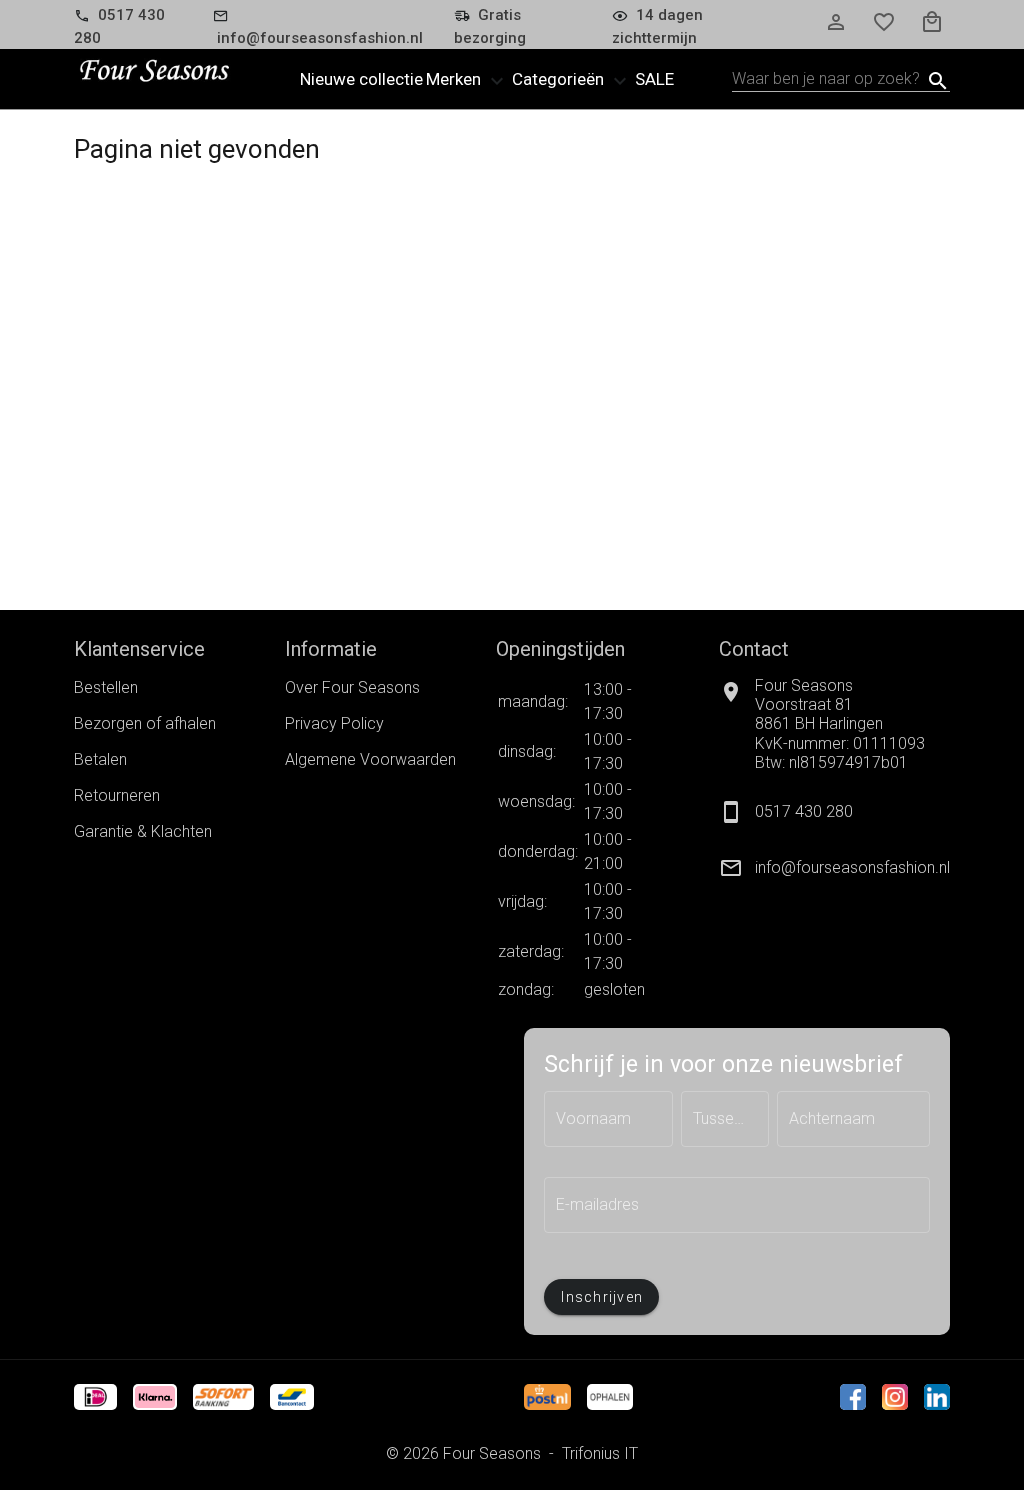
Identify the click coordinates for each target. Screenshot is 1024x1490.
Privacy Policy (334, 723)
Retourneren (117, 795)
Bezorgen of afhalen (145, 723)
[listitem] (834, 868)
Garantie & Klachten (143, 831)
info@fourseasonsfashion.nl (852, 867)
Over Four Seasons (352, 687)
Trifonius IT (600, 1453)
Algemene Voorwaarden (370, 759)
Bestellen (106, 687)
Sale (654, 79)
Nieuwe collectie (361, 79)
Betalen (100, 759)
